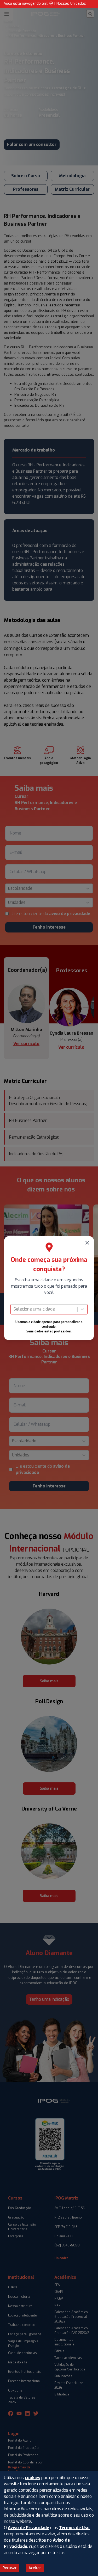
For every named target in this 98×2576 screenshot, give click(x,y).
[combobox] (14, 1309)
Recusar (10, 2568)
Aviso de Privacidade (28, 2528)
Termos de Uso (74, 2528)
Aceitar (35, 2568)
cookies (33, 2478)
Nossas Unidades (71, 4)
